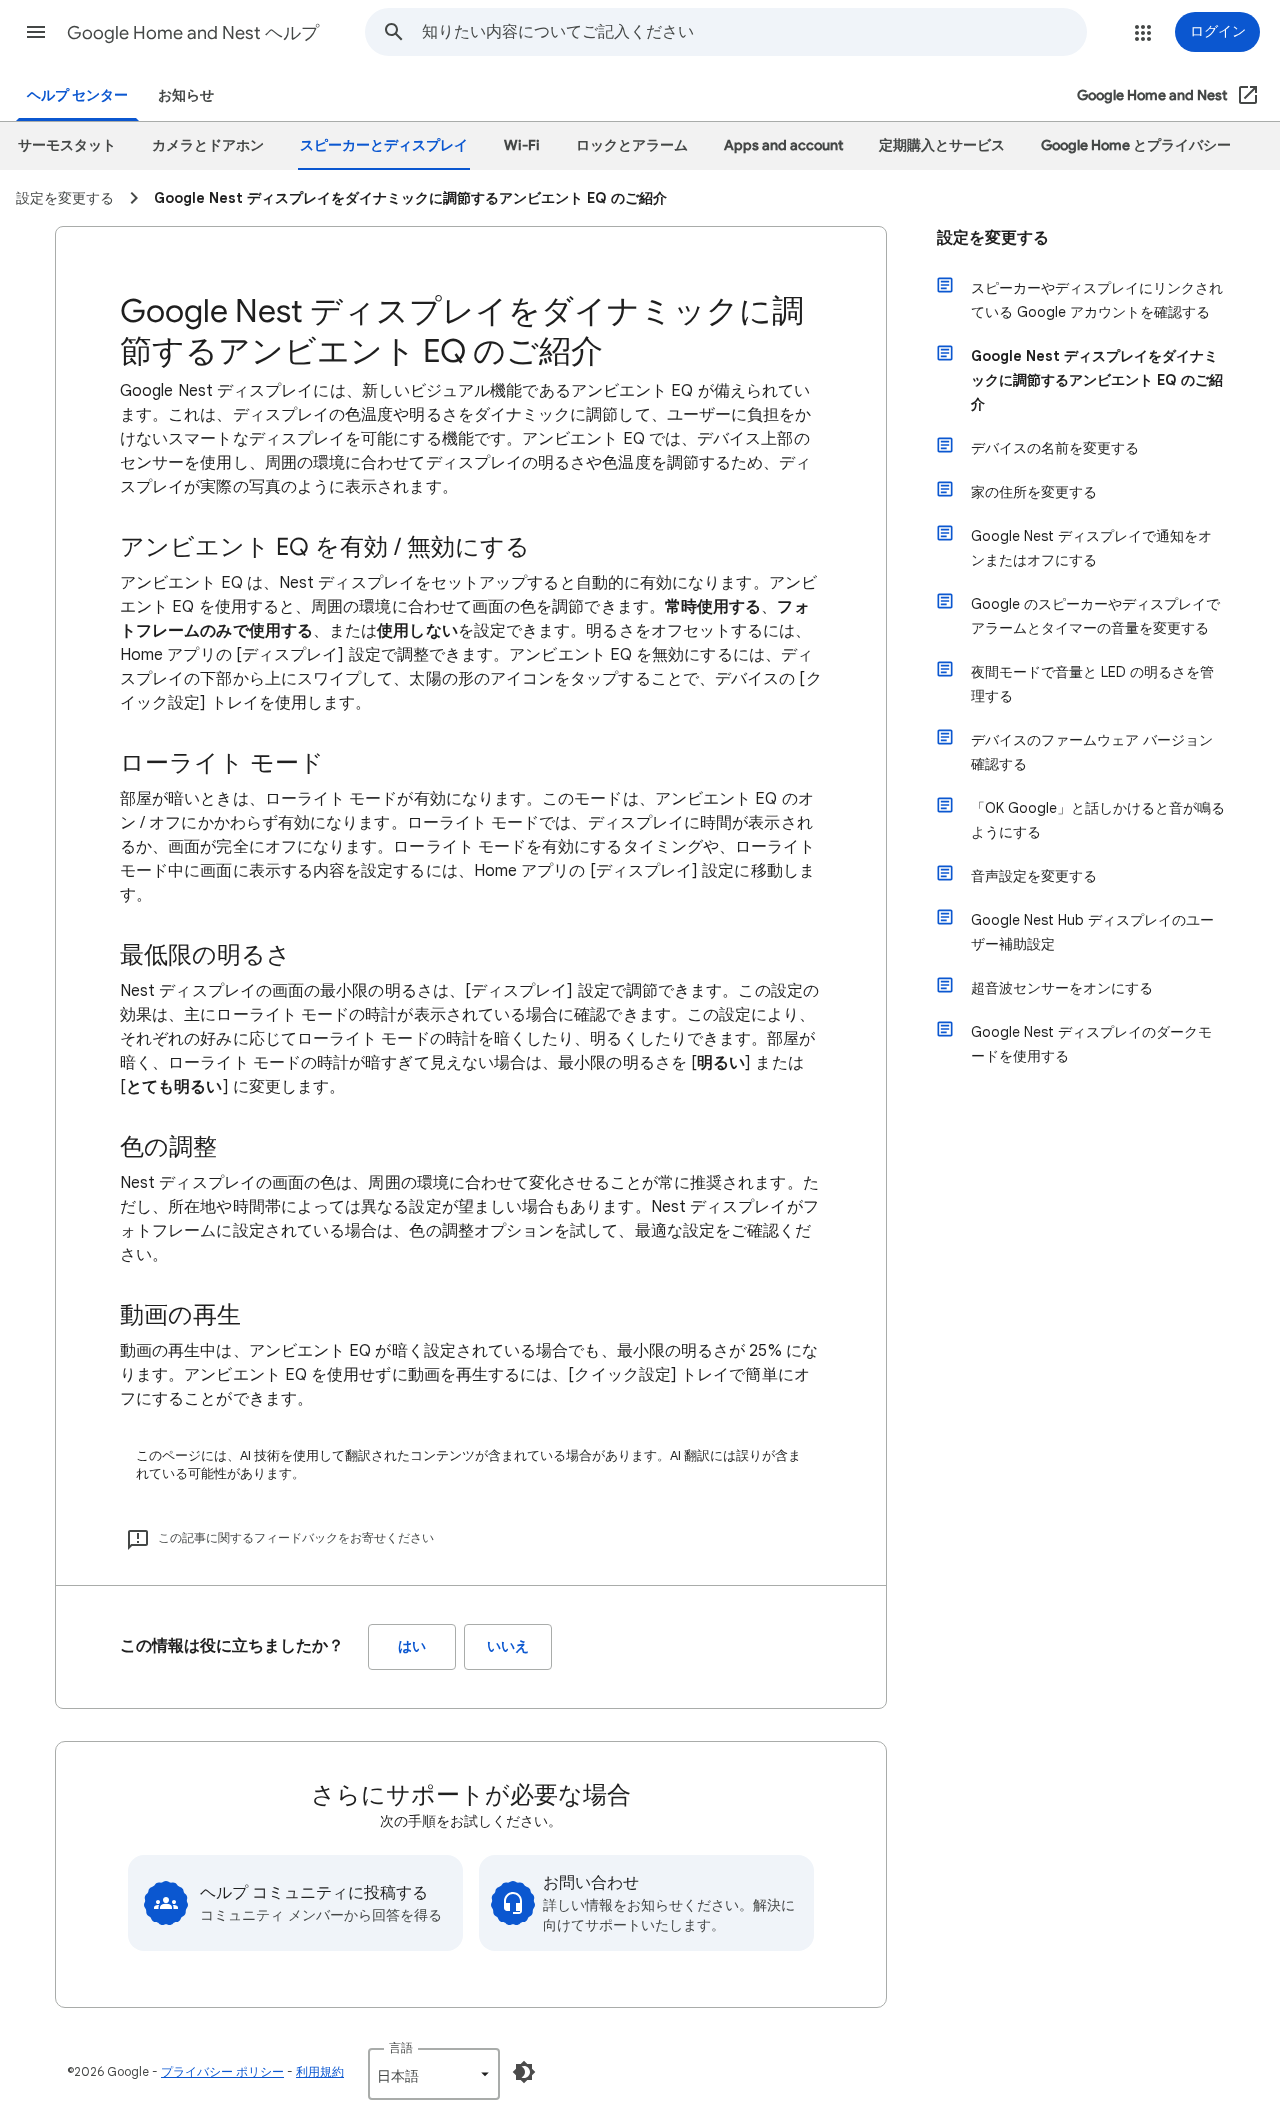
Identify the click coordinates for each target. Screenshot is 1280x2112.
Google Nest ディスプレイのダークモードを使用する (1091, 1044)
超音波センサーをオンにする (1062, 988)
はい (412, 1646)
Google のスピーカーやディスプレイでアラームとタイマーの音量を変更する (1095, 616)
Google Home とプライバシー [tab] (1136, 145)
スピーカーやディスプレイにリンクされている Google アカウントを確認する (1097, 300)
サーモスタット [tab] (67, 145)
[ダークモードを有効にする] (524, 2072)
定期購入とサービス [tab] (942, 145)
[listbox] (434, 2074)
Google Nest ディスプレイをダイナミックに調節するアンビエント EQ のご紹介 (1097, 380)
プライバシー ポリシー (222, 2071)
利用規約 (320, 2071)
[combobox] (754, 32)
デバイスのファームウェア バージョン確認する (1092, 752)
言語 (401, 2047)
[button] (36, 32)
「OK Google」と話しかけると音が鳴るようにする (1098, 820)
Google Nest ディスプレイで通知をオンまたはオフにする (1091, 548)
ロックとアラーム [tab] (632, 145)
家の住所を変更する (1034, 492)
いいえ (508, 1646)
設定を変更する (993, 238)
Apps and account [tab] (783, 145)
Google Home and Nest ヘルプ (193, 33)
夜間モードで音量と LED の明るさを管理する (1092, 684)
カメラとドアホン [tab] (208, 145)
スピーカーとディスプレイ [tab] (384, 145)
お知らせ (186, 95)
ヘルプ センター (77, 95)
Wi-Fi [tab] (522, 145)
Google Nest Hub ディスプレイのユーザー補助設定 (1092, 932)
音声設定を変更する (1034, 876)
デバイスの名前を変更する (1055, 448)
